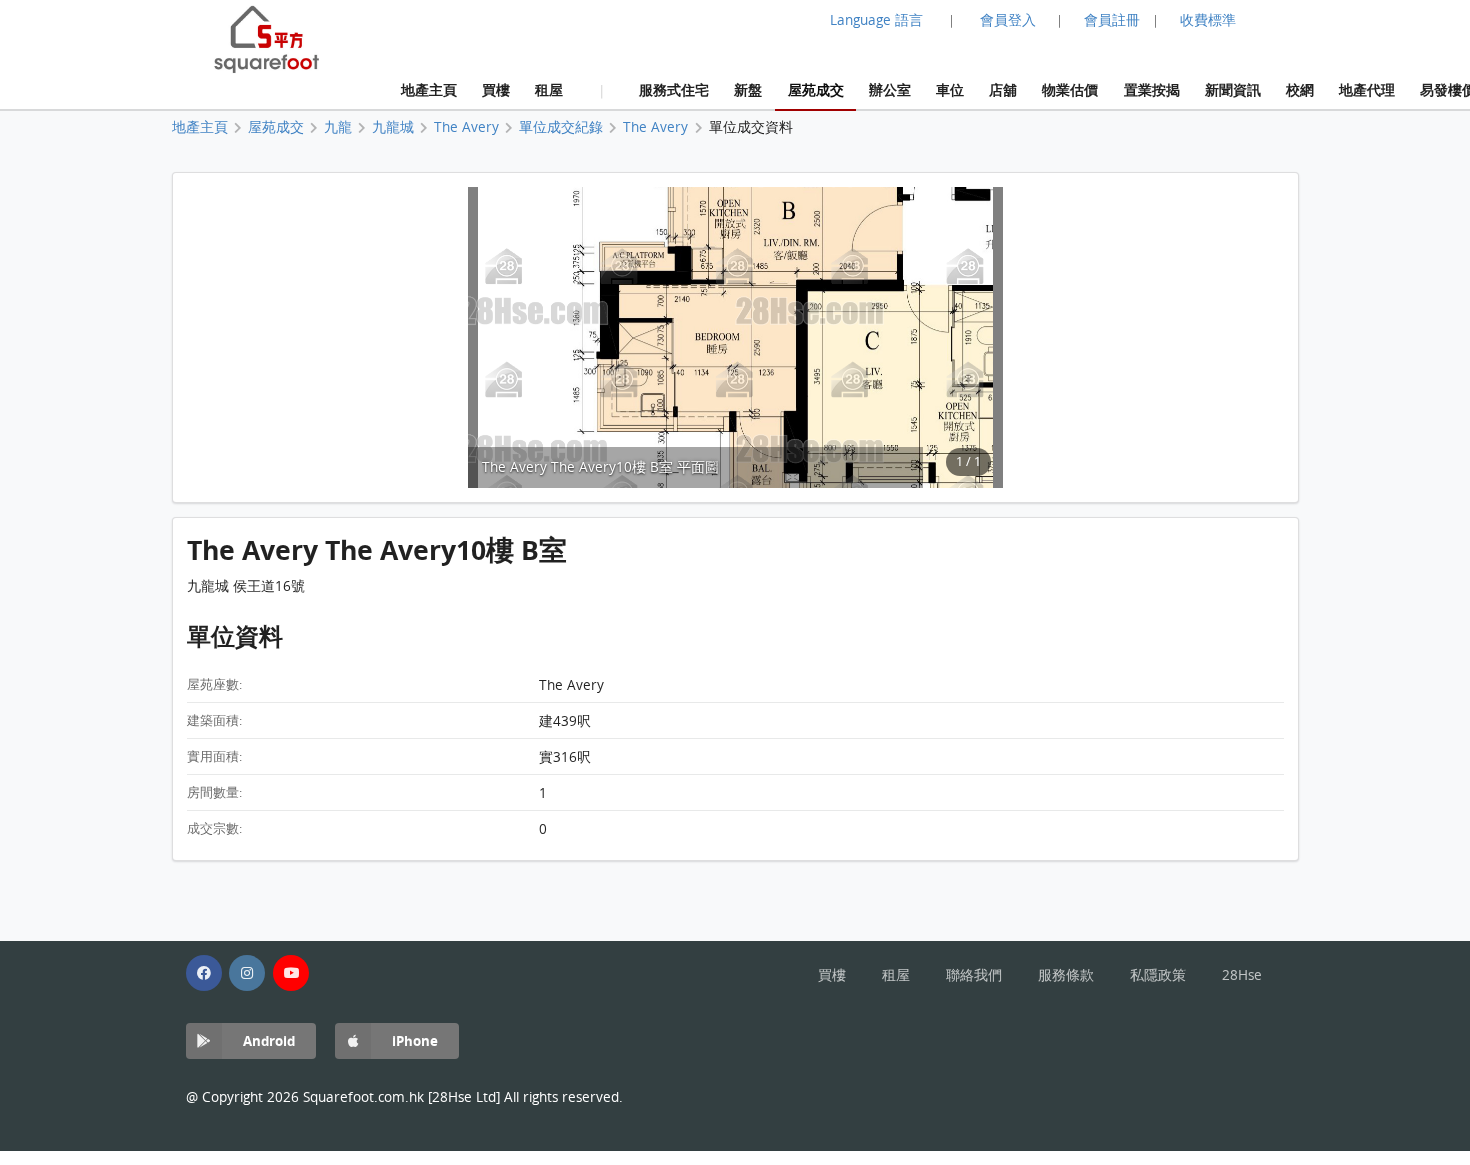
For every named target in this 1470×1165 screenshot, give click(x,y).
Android (269, 1040)
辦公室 (890, 89)
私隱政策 (1158, 975)
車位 (950, 89)
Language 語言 (876, 20)
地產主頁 (429, 89)
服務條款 (1066, 975)
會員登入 (1008, 20)
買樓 (496, 89)
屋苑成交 (816, 89)
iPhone (415, 1040)
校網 (1300, 89)
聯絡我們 (974, 975)
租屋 (549, 89)
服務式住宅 (674, 89)
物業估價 (1070, 89)
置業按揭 (1152, 89)
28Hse (1242, 975)
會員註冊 (1112, 20)
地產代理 (1367, 89)
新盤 (748, 89)
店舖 (1003, 89)
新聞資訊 (1233, 89)
